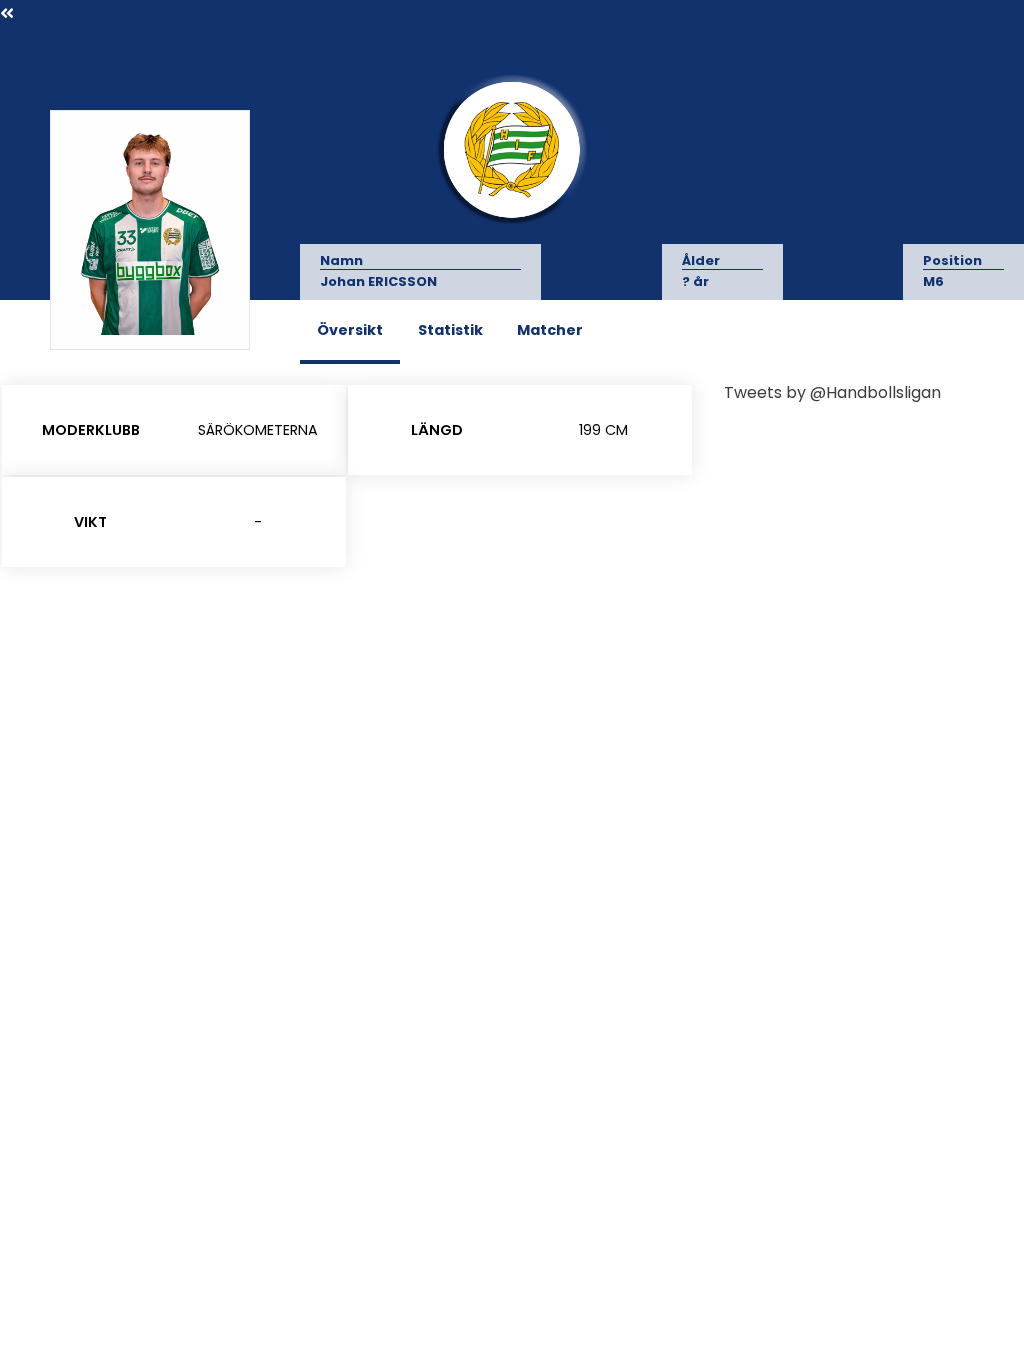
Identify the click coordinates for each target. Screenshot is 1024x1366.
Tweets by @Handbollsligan (832, 392)
